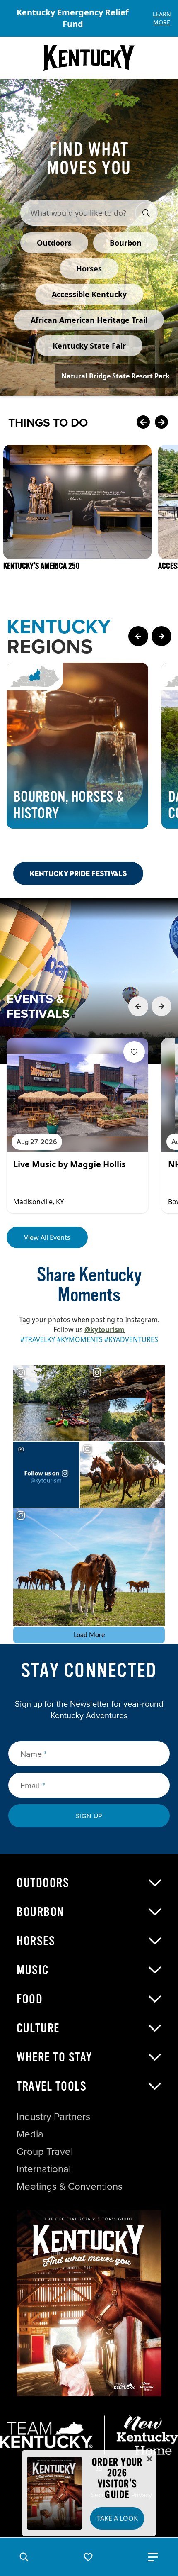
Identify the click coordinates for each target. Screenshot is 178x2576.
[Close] (149, 2459)
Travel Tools (52, 2086)
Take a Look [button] (117, 2518)
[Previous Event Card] (138, 1006)
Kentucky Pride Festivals (78, 873)
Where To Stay (55, 2057)
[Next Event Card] (161, 1006)
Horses (36, 1941)
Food (30, 1999)
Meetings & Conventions (70, 2186)
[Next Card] (161, 422)
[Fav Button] (134, 1052)
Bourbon (41, 1912)
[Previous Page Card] (138, 636)
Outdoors (43, 1883)
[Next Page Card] (161, 636)
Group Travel (45, 2151)
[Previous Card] (143, 422)
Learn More (162, 18)
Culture (38, 2028)
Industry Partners (53, 2116)
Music (33, 1970)
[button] (24, 2557)
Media (30, 2134)
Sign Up (89, 1816)
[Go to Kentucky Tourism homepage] (89, 58)
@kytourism (105, 1329)
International (44, 2169)
